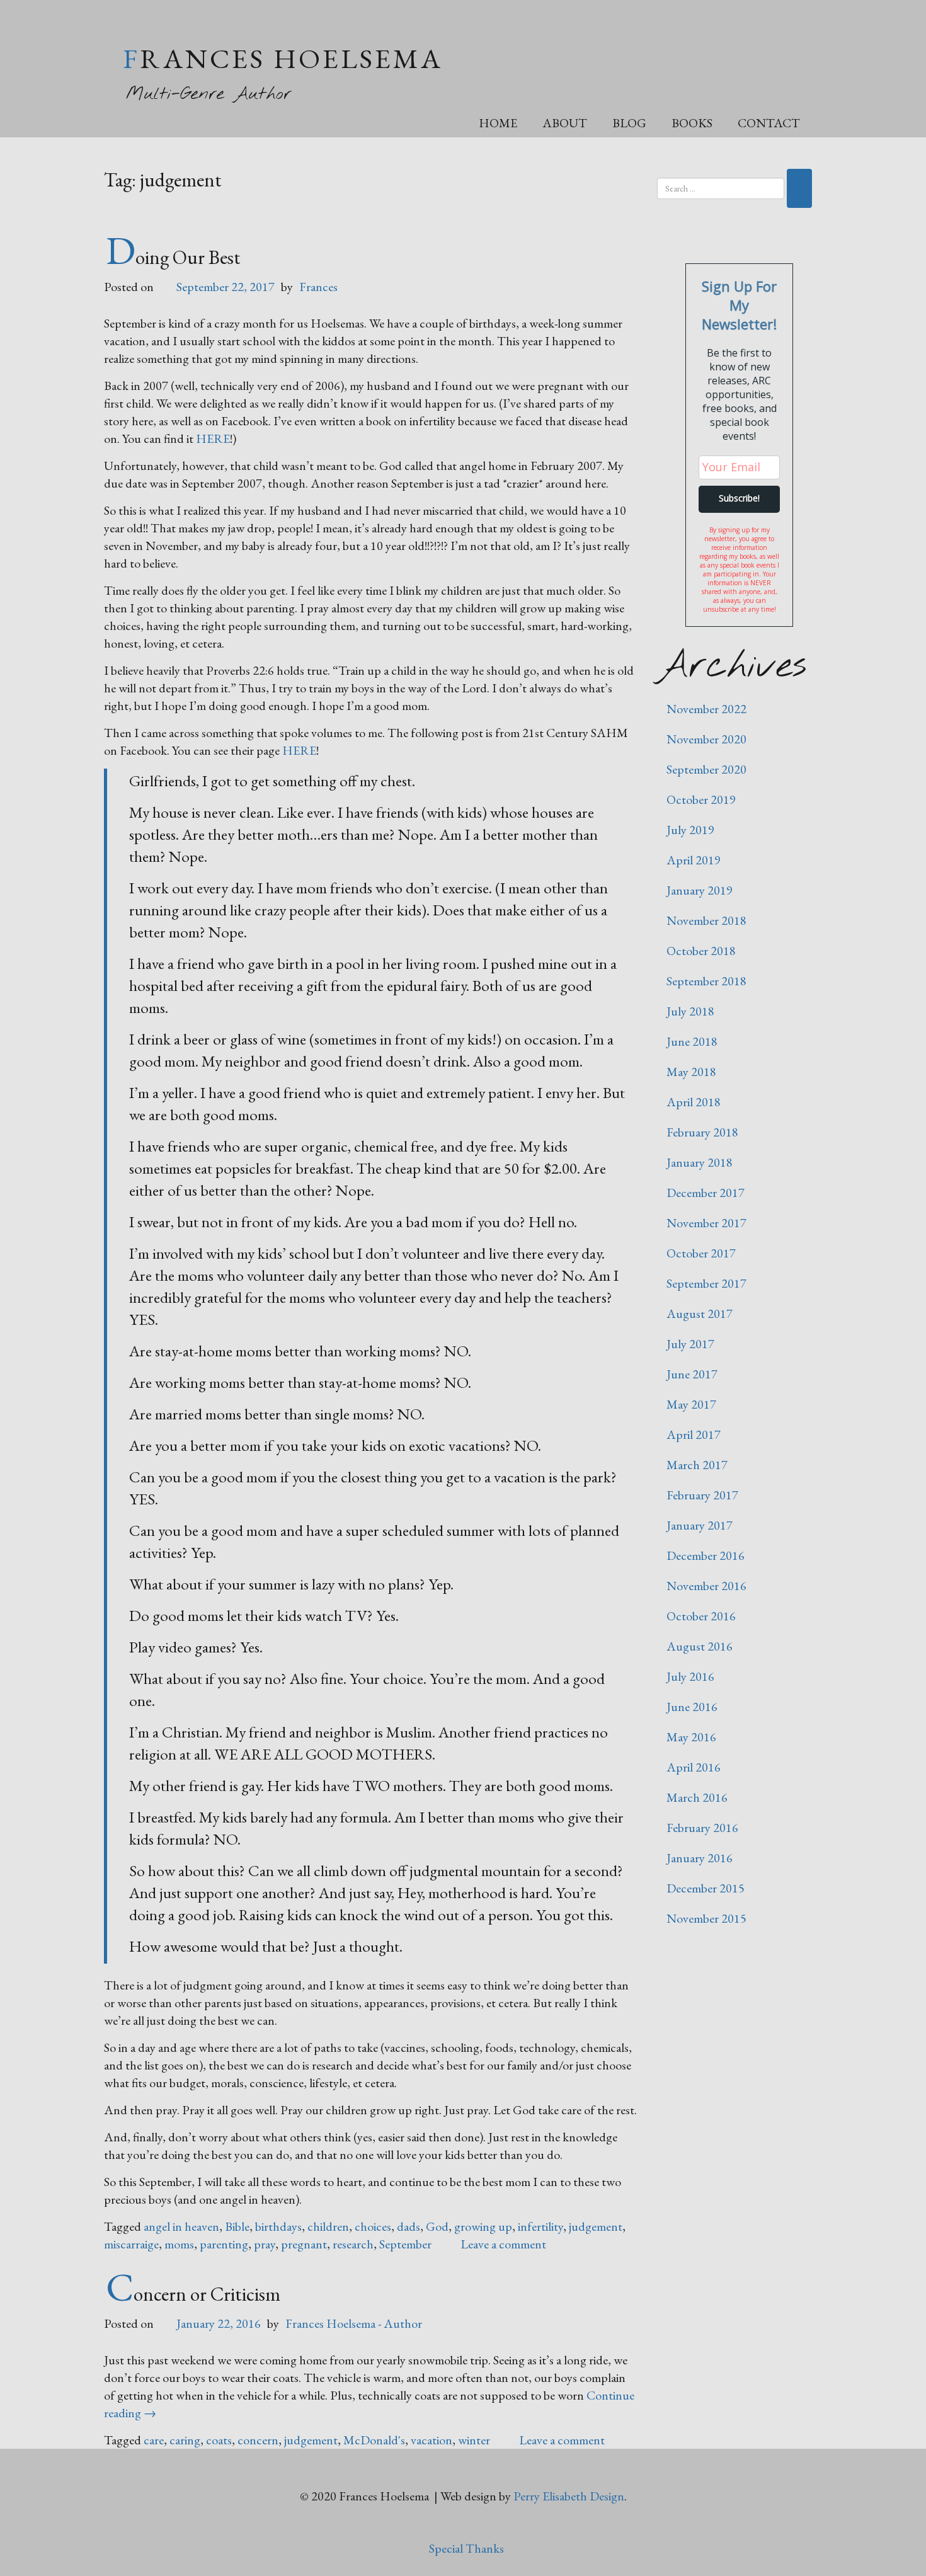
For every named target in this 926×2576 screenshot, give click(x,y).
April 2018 (694, 1102)
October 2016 (701, 1616)
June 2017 (692, 1374)
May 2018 (691, 1072)
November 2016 (706, 1586)
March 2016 (697, 1797)
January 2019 (700, 890)
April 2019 (694, 860)
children (328, 2226)
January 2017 (700, 1525)
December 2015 (706, 1888)
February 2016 (702, 1828)
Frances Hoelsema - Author (354, 2323)
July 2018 (690, 1011)
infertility (540, 2226)
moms (179, 2244)
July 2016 (690, 1676)
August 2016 (700, 1646)
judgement (596, 2226)
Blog (629, 123)
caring (185, 2440)
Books (692, 123)
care (154, 2440)
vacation (432, 2440)
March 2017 (697, 1465)
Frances (318, 287)
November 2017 (706, 1223)
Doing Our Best (173, 257)
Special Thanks (466, 2548)
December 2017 (706, 1193)
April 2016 (694, 1767)
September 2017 (706, 1283)
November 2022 (706, 709)
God (437, 2226)
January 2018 (700, 1162)
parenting (224, 2244)
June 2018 (692, 1041)
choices (373, 2226)
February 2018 (702, 1132)
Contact (769, 123)
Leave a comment (503, 2244)
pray (265, 2244)
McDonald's (374, 2440)
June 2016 (692, 1707)
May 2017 (691, 1404)
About (565, 123)
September (405, 2244)
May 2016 (691, 1737)
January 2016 (700, 1858)
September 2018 (706, 981)
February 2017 (702, 1495)
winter (474, 2440)
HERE (213, 438)
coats (219, 2440)
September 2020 (706, 769)
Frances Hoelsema (283, 58)
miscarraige (131, 2244)
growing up (483, 2226)
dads (409, 2226)
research (353, 2244)
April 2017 (694, 1434)
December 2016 (706, 1555)
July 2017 (690, 1344)
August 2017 (700, 1314)
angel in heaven (181, 2226)
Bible (237, 2226)
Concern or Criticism (193, 2294)
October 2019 (701, 799)
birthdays (278, 2226)
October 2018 (701, 951)
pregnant (304, 2244)
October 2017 (701, 1253)
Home (498, 123)
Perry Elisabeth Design (569, 2496)
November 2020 (706, 739)
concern (258, 2440)
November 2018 (706, 920)
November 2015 (706, 1918)
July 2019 (690, 830)
